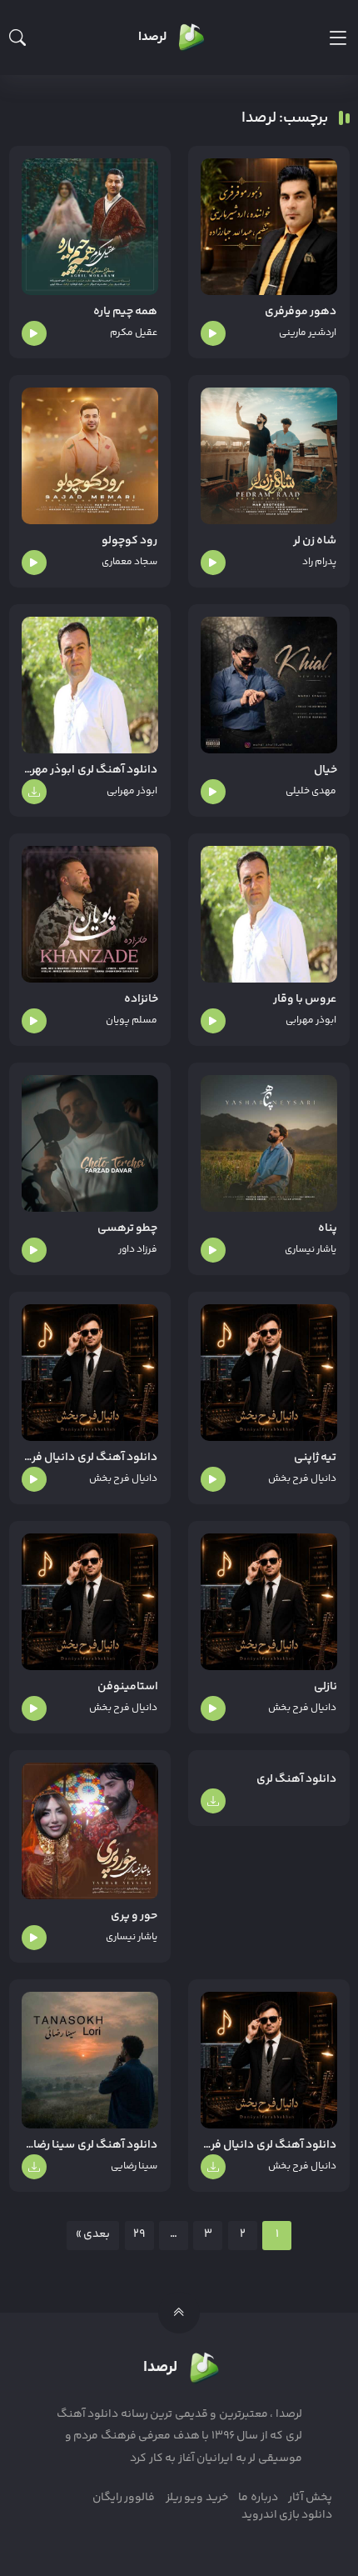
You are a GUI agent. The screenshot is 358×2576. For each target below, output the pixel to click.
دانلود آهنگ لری (297, 1780)
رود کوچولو (129, 541)
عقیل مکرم (134, 333)
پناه (328, 1229)
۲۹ (139, 2234)
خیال (326, 770)
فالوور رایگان (124, 2498)
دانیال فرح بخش (303, 1479)
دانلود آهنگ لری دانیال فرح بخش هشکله (90, 1458)
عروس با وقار (305, 1000)
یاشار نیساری (311, 1250)
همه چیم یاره (126, 312)
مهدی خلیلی (311, 791)
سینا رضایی (134, 2166)
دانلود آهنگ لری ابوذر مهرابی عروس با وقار (90, 770)
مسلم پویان (132, 1020)
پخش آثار (310, 2498)
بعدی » (93, 2234)
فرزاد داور (138, 1250)
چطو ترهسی (127, 1229)
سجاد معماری (129, 562)
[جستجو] (17, 38)
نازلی (326, 1687)
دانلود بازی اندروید (287, 2515)
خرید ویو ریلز (197, 2498)
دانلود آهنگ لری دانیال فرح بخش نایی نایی (269, 2146)
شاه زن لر (315, 541)
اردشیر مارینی (308, 333)
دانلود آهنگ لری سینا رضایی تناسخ (90, 2146)
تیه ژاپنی (315, 1458)
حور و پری (134, 1916)
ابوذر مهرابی (132, 791)
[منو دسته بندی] (338, 38)
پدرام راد (319, 562)
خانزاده (141, 1000)
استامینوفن (128, 1687)
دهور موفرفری (301, 312)
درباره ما (258, 2498)
